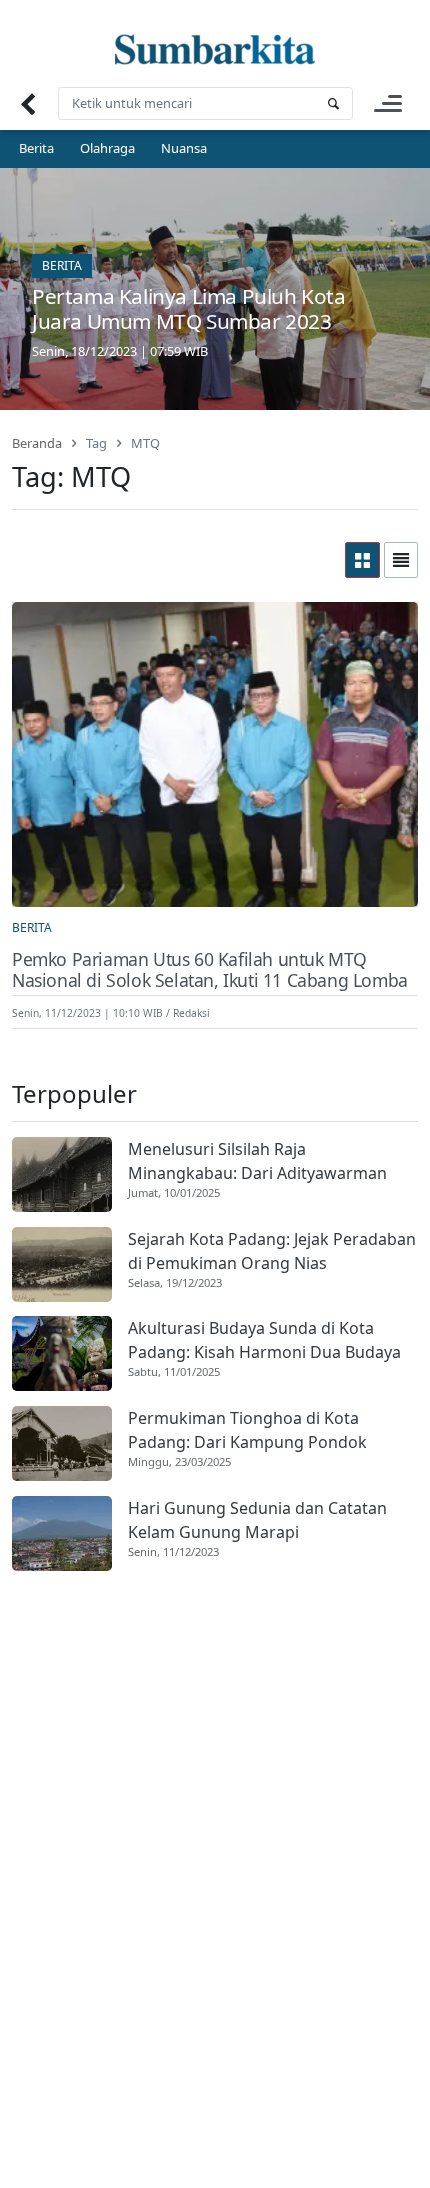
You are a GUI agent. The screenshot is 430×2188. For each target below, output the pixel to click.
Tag (96, 443)
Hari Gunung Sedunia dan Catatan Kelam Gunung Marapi (257, 1520)
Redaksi (191, 1013)
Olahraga (107, 148)
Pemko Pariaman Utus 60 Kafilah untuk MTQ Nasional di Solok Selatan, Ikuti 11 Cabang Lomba (210, 970)
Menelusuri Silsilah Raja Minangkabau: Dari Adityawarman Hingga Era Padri (257, 1161)
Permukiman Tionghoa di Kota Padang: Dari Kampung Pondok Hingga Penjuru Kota (247, 1430)
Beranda (37, 443)
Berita (36, 148)
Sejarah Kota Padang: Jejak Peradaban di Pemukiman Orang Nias (272, 1251)
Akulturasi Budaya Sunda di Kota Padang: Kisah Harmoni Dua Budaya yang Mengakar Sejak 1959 (264, 1340)
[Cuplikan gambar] (62, 1174)
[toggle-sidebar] (388, 103)
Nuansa (184, 148)
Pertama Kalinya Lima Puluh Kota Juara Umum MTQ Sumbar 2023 (189, 308)
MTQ (145, 443)
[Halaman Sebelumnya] (27, 103)
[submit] (333, 103)
